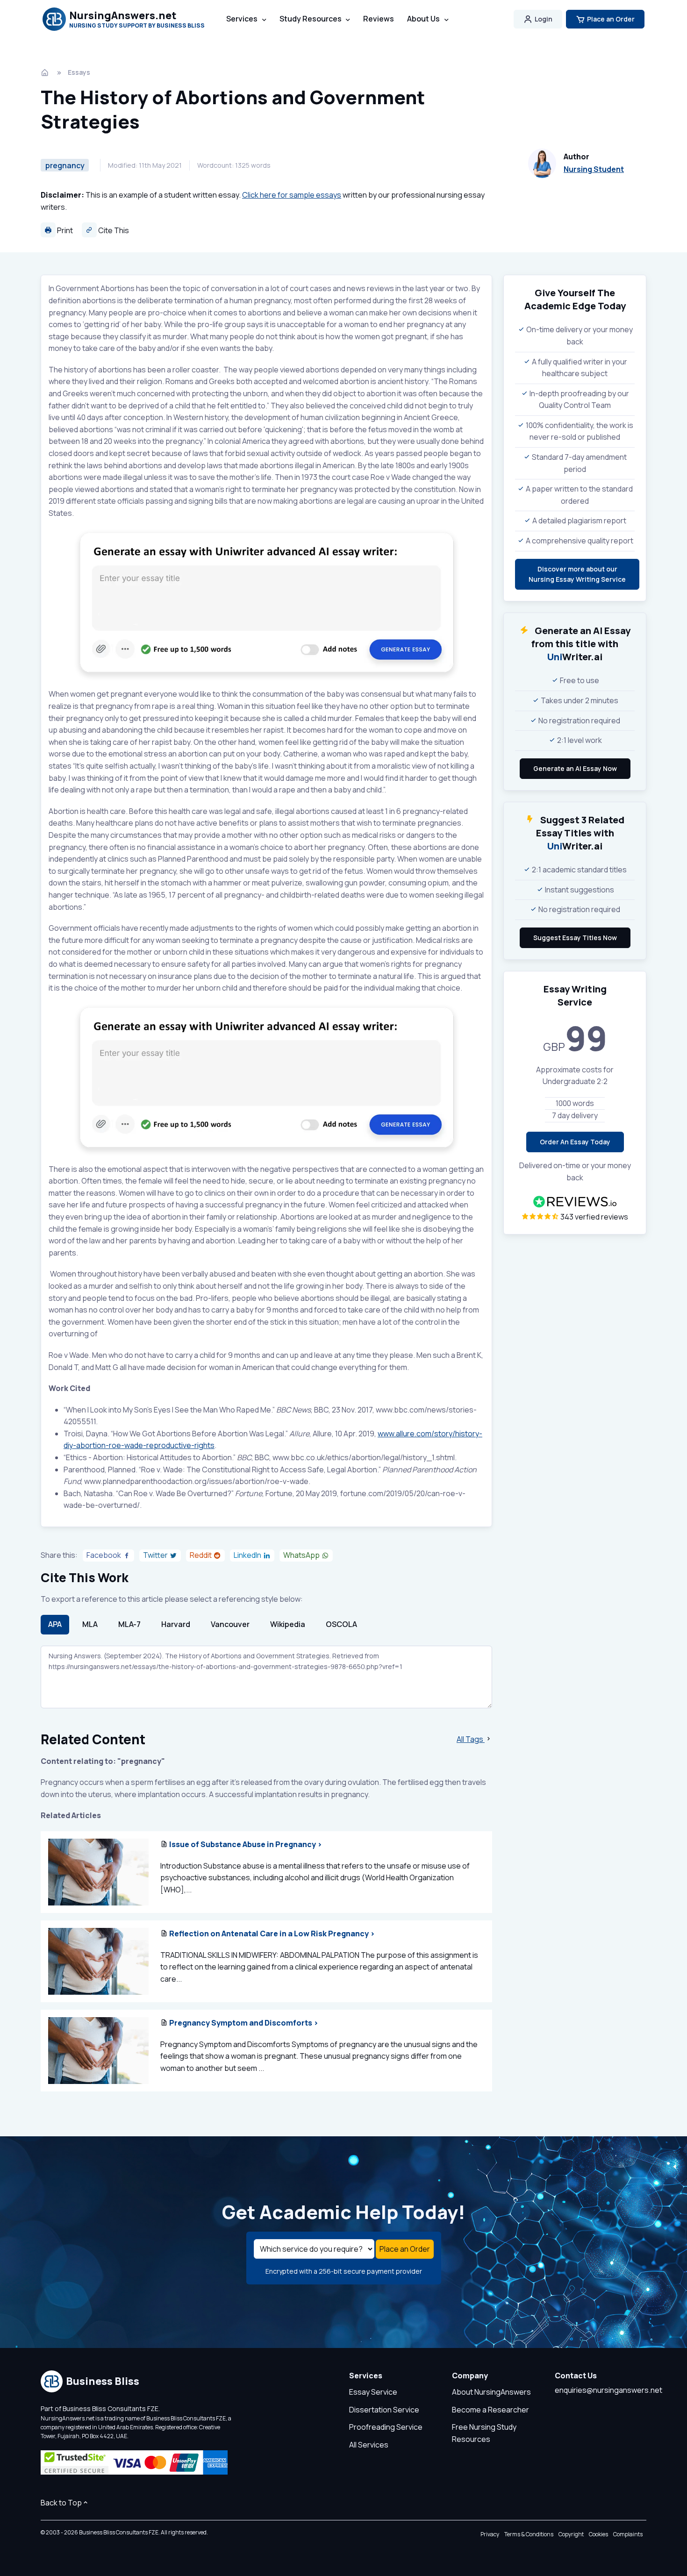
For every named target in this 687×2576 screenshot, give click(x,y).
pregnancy (65, 165)
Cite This (113, 230)
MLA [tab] (90, 1624)
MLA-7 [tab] (129, 1624)
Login (544, 19)
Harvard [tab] (176, 1624)
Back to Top (61, 2503)
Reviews (379, 19)
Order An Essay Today (575, 1142)
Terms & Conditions (529, 2534)
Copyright (571, 2534)
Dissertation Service (384, 2410)
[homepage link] (46, 72)
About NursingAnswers (491, 2392)
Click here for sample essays (292, 195)
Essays (79, 72)
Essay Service (373, 2392)
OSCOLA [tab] (341, 1624)
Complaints (628, 2534)
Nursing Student (594, 169)
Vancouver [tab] (230, 1624)
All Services (369, 2445)
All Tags (471, 1739)
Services (242, 19)
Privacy (490, 2534)
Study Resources (311, 19)
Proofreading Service (386, 2427)
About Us (423, 19)
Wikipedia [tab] (288, 1624)
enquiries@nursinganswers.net (608, 2390)
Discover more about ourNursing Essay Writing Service (577, 574)
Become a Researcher (490, 2410)
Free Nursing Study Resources (484, 2433)
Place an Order (611, 19)
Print (64, 230)
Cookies (598, 2534)
